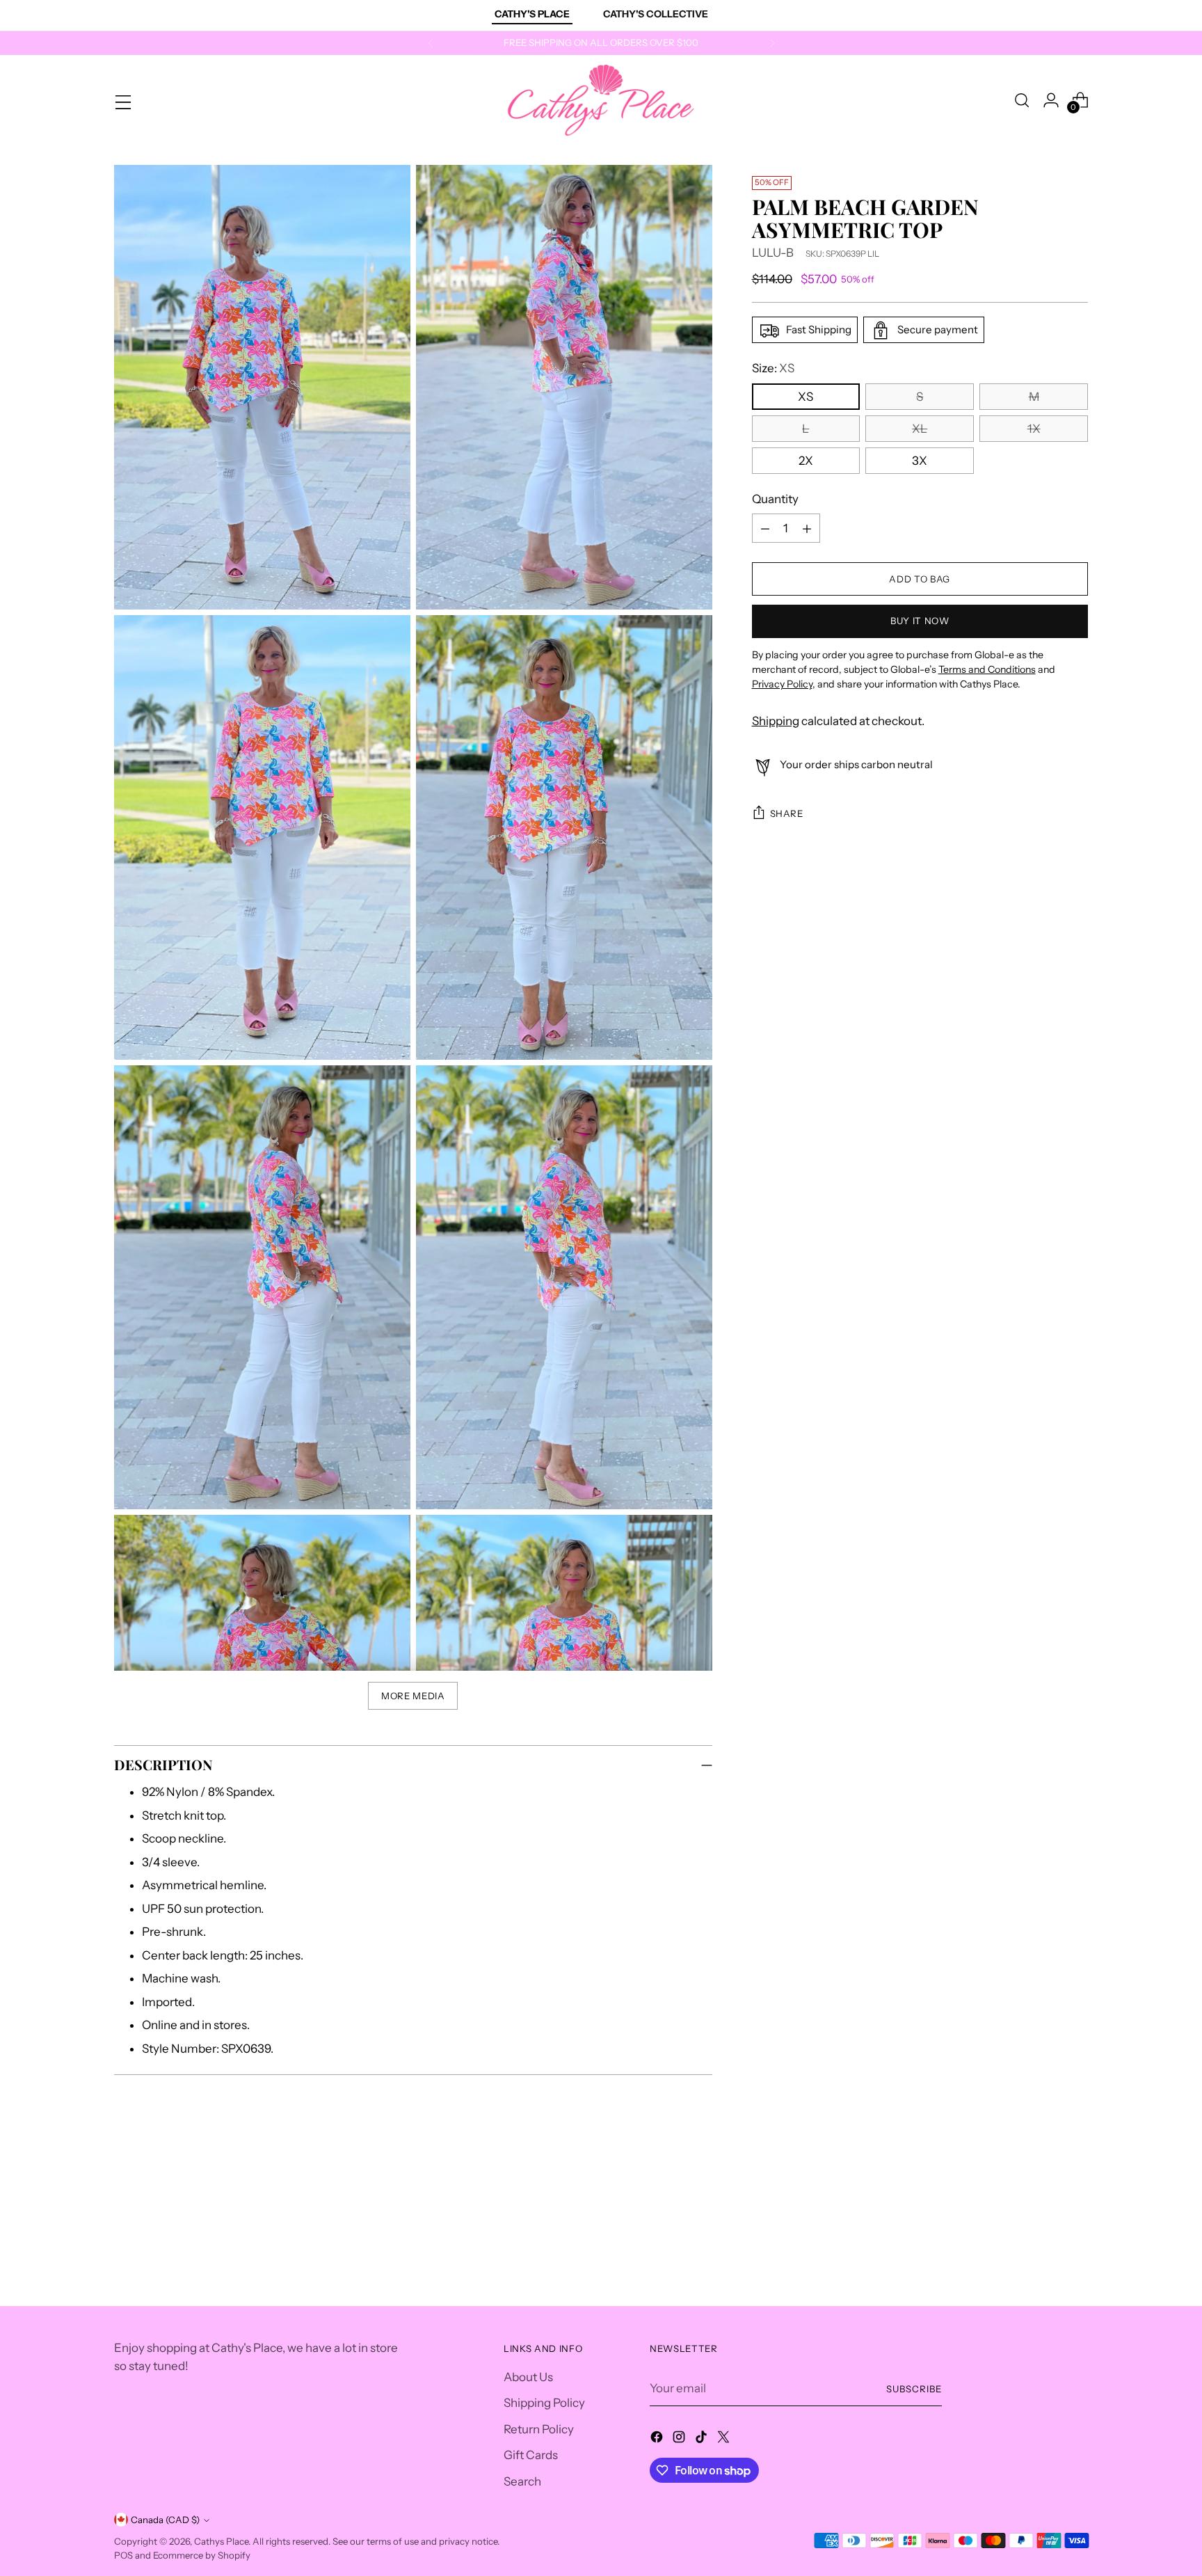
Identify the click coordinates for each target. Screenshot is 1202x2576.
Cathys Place (221, 2541)
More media (413, 1696)
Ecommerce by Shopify (202, 2555)
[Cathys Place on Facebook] (658, 2440)
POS (123, 2555)
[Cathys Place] (601, 100)
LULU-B (773, 253)
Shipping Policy (544, 2403)
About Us (528, 2377)
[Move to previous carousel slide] (1044, 2196)
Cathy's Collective (656, 14)
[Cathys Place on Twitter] (725, 2440)
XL (920, 429)
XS (806, 397)
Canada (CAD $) (165, 2520)
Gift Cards (531, 2455)
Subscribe (914, 2389)
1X (1034, 429)
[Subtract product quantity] (765, 529)
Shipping (776, 721)
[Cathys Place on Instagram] (680, 2440)
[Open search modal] (1022, 100)
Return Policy (539, 2429)
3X (920, 461)
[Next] (772, 43)
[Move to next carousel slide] (1076, 2195)
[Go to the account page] (1051, 100)
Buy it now (920, 621)
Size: (773, 369)
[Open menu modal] (122, 100)
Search (522, 2481)
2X (806, 461)
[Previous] (431, 43)
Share (787, 813)
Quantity (775, 500)
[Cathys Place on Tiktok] (703, 2440)
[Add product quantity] (807, 529)
